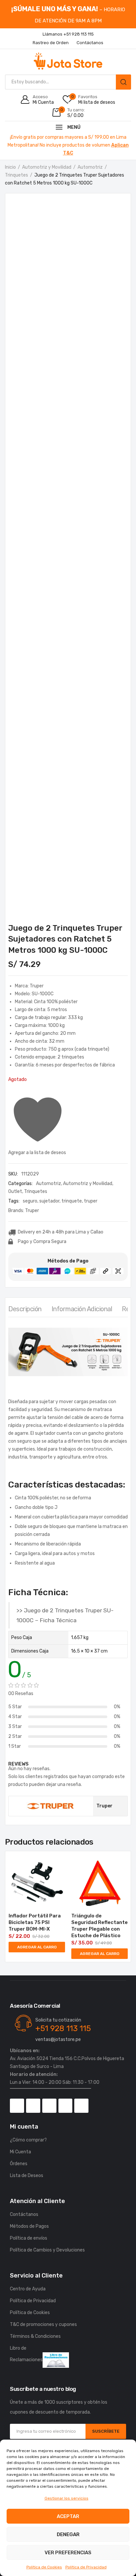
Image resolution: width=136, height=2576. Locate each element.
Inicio (10, 167)
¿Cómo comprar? (28, 2140)
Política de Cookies (44, 2567)
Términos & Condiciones (35, 2336)
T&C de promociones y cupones (43, 2324)
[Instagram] (33, 2106)
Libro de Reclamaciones (26, 2354)
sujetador (49, 1201)
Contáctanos (24, 2214)
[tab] (25, 1311)
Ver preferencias (68, 2553)
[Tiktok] (49, 2106)
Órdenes (19, 2164)
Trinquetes (17, 175)
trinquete (72, 1201)
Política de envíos (29, 2238)
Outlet (15, 1191)
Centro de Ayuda (28, 2289)
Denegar (68, 2534)
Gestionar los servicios (67, 2498)
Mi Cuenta (20, 2152)
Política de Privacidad (86, 2567)
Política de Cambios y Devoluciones (47, 2250)
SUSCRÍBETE (106, 2431)
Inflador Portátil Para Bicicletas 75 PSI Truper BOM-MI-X (35, 1922)
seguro (30, 1201)
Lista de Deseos (27, 2176)
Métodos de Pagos (29, 2226)
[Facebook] (17, 2106)
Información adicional (82, 1309)
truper (91, 1201)
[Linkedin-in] (81, 2106)
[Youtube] (66, 2106)
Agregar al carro (37, 1947)
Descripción (25, 1309)
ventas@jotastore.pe (58, 2039)
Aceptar (68, 2516)
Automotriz (90, 167)
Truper (32, 1211)
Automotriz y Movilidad (47, 167)
